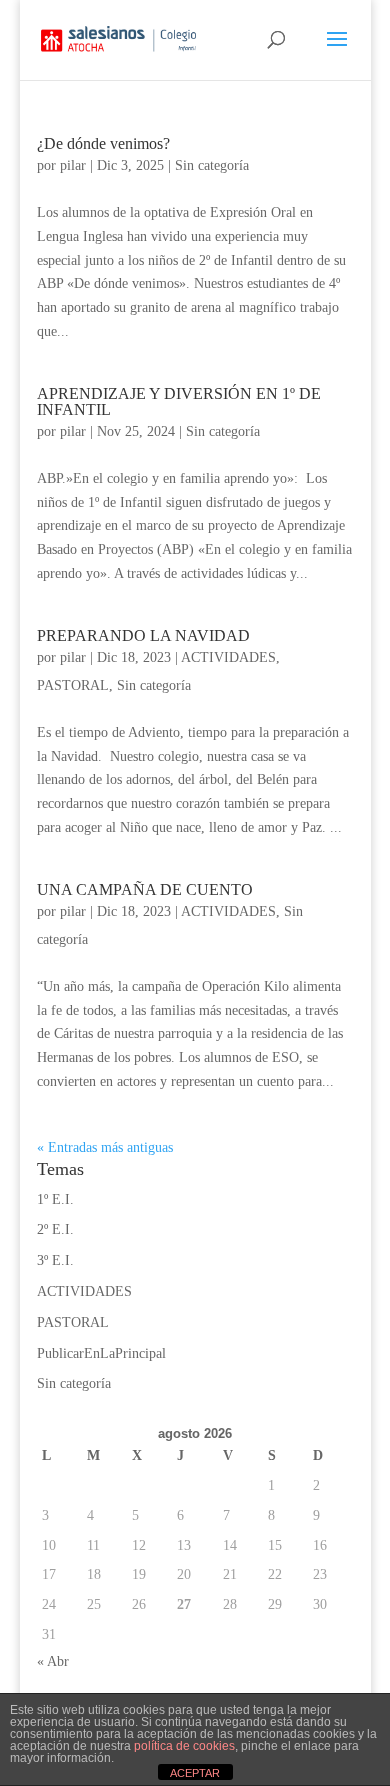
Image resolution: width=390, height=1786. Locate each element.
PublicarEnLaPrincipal (101, 1353)
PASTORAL (73, 685)
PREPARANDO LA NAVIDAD (143, 635)
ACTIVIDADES (228, 657)
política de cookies (184, 1746)
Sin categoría (212, 165)
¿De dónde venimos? (103, 143)
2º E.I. (55, 1229)
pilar (73, 165)
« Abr (53, 1661)
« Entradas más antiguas (105, 1147)
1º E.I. (55, 1199)
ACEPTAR (195, 1773)
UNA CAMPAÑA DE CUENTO (145, 889)
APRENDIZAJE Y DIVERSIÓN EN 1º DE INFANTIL (179, 401)
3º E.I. (55, 1260)
